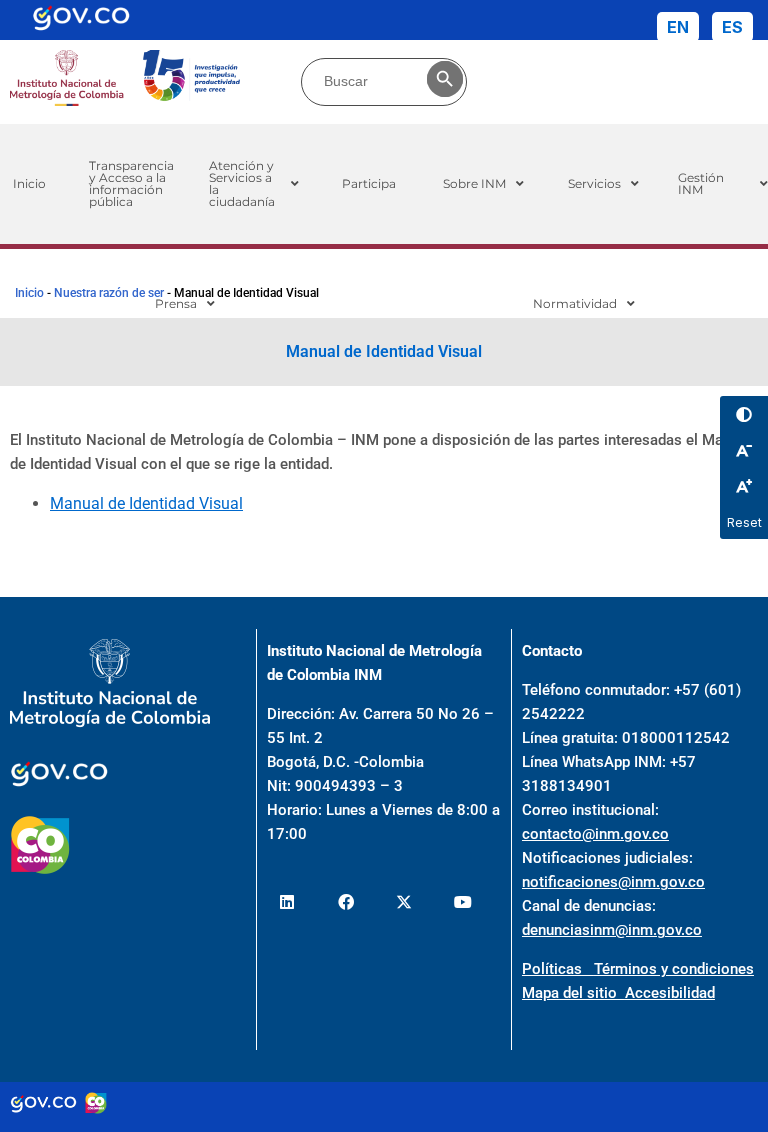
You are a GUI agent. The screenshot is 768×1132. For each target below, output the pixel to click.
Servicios (594, 183)
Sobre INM (474, 183)
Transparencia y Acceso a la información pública (131, 183)
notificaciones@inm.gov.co (613, 882)
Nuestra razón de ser (109, 293)
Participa (369, 183)
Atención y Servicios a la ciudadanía (242, 183)
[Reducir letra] (744, 450)
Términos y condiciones (674, 969)
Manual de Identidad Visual (146, 503)
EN (678, 27)
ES (732, 27)
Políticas (558, 969)
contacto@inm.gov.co (595, 834)
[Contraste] (744, 414)
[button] (254, 184)
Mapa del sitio (573, 993)
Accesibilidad (670, 993)
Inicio (29, 293)
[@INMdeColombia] (287, 901)
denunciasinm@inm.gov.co (612, 930)
